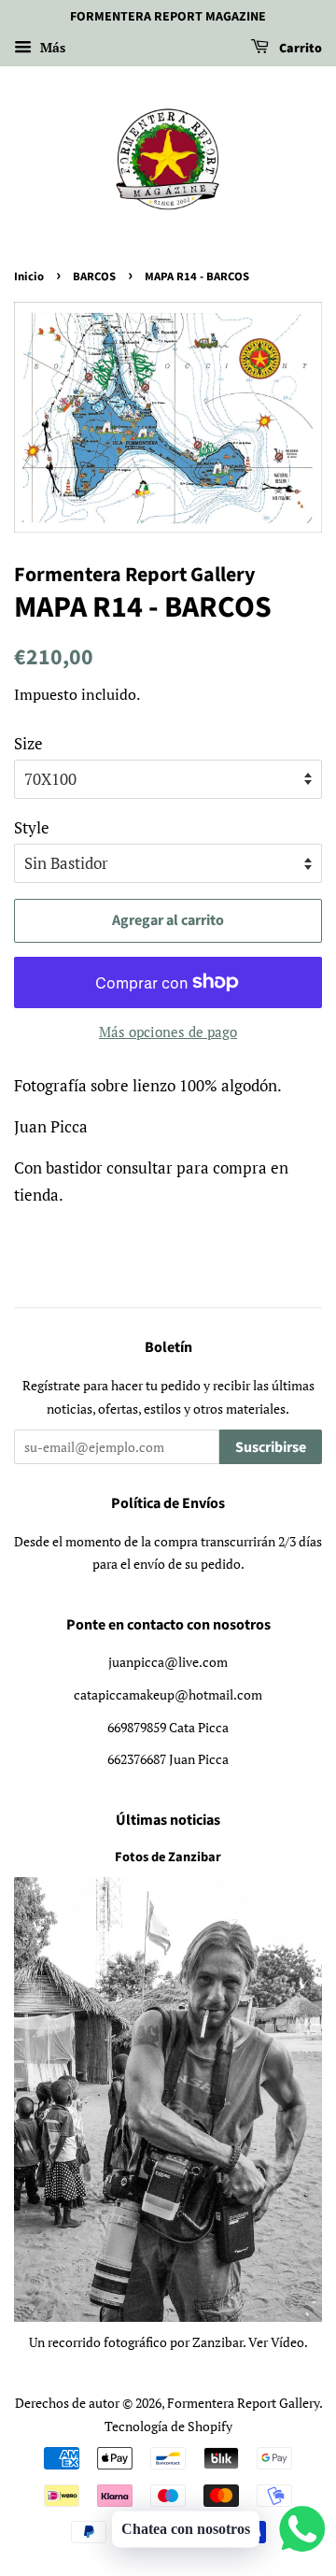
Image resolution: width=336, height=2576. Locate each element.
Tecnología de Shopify (168, 2426)
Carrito (299, 49)
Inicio (29, 277)
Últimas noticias (168, 1820)
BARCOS (94, 277)
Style (32, 827)
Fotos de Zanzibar (168, 1857)
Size (28, 743)
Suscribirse (271, 1447)
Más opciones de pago (168, 1032)
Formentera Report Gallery (243, 2403)
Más (51, 47)
